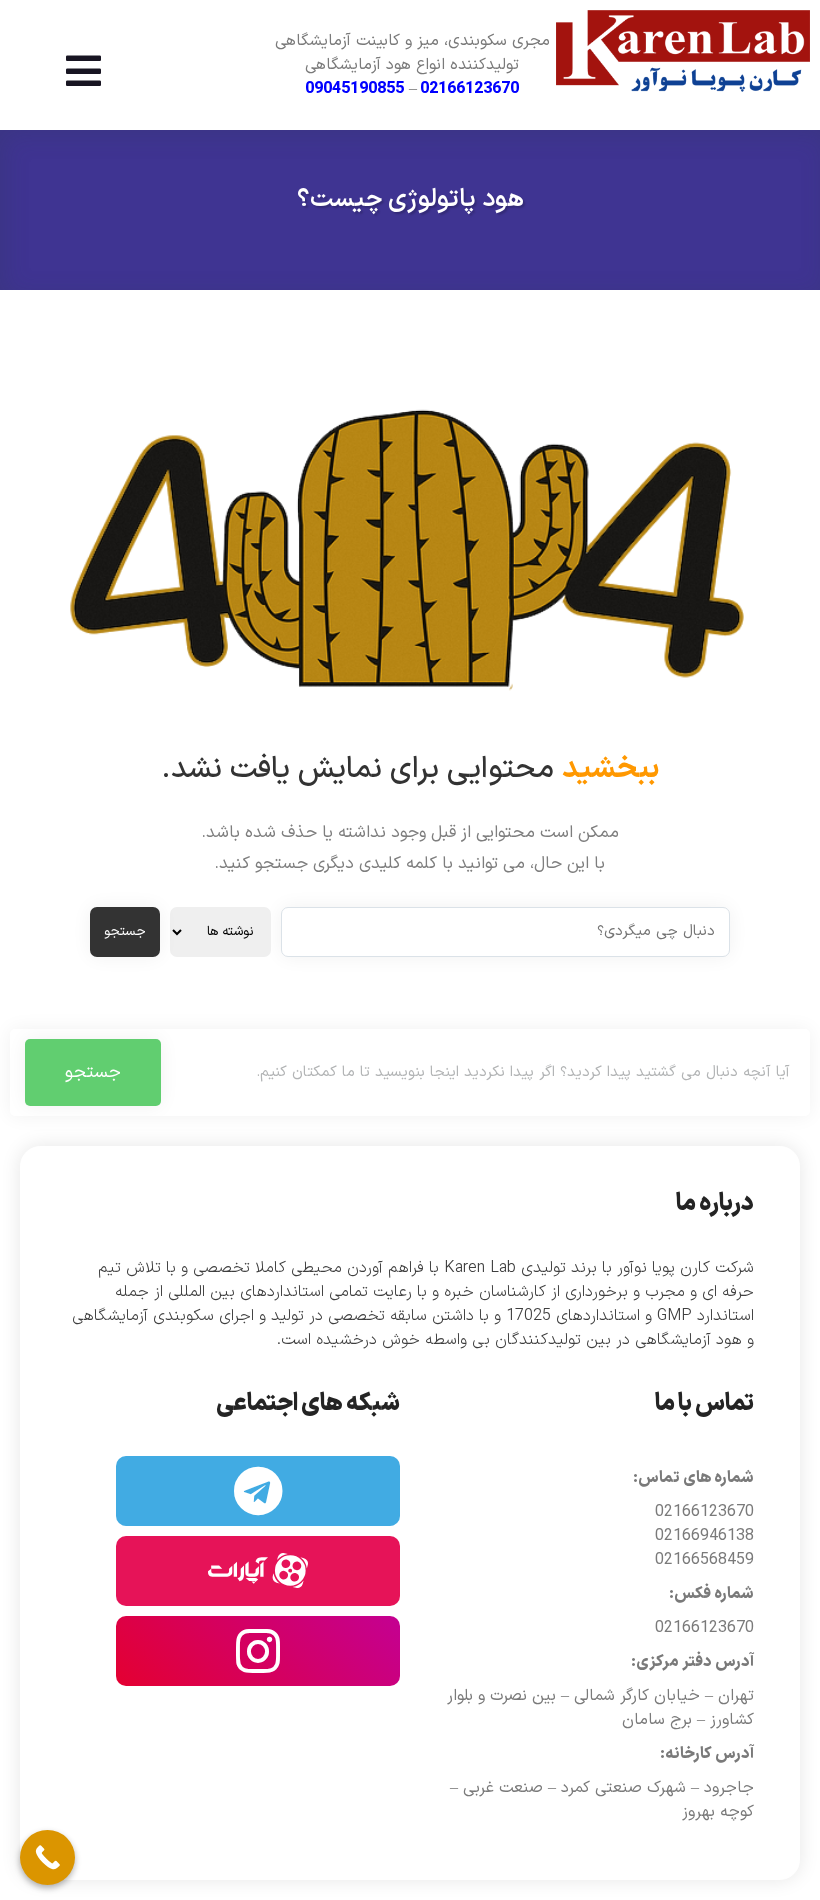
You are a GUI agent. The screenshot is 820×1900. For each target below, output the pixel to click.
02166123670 (469, 89)
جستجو (125, 932)
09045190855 (354, 89)
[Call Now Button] (47, 1857)
